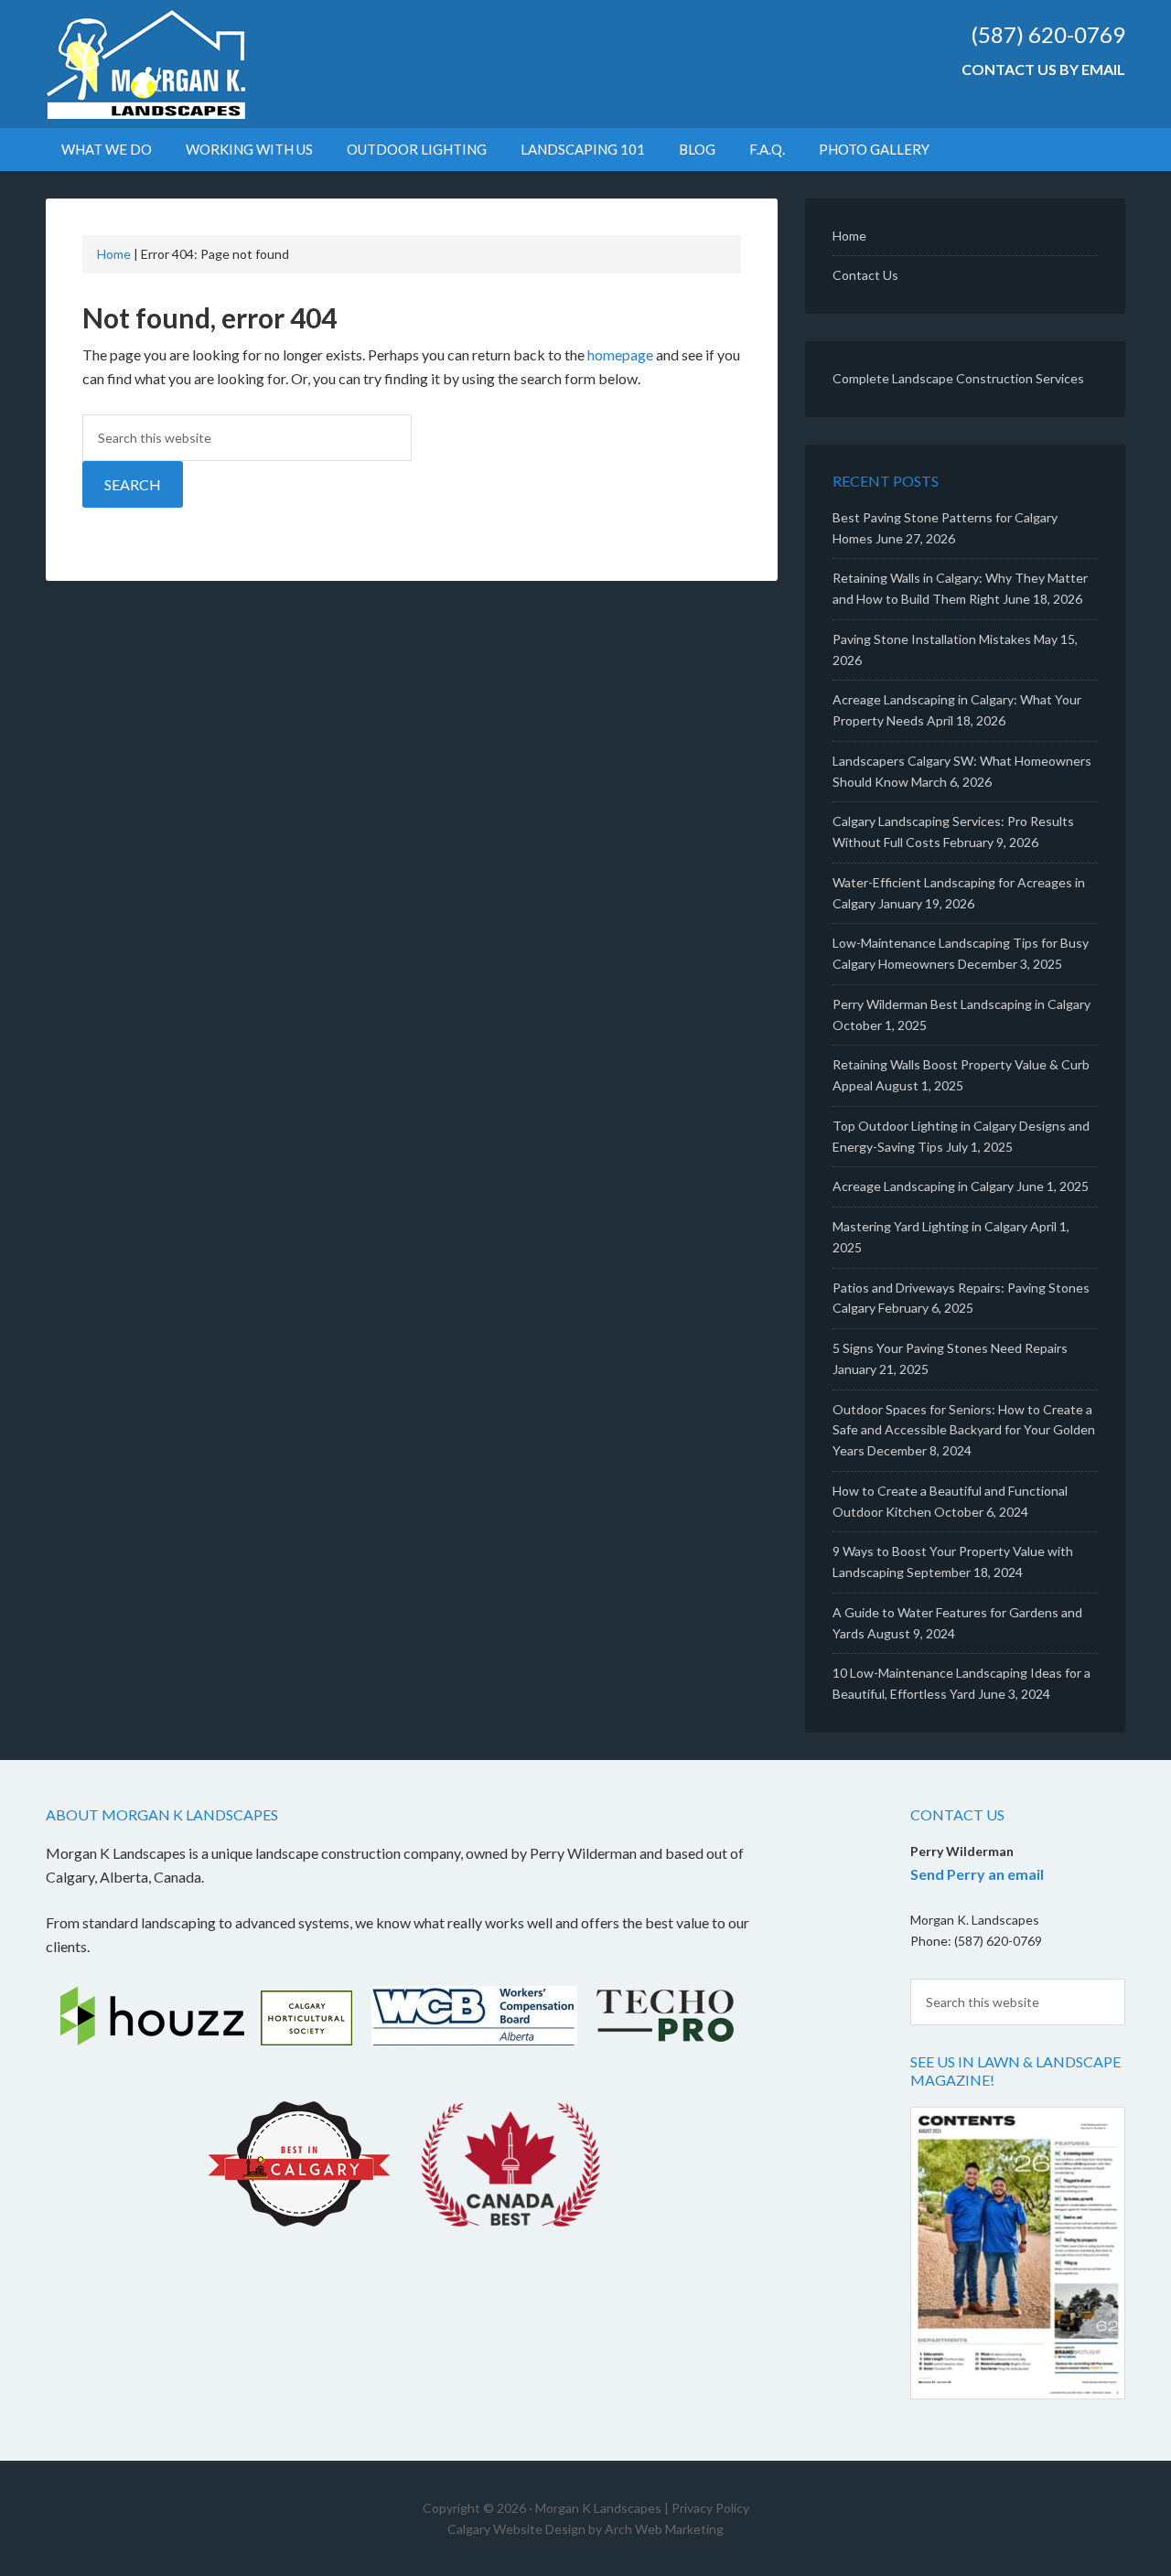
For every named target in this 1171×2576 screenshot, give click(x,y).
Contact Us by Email (1043, 69)
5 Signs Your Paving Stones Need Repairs (950, 1348)
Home (114, 254)
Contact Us (865, 275)
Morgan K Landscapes (201, 64)
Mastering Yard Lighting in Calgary (930, 1226)
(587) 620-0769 (1048, 34)
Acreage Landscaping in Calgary (923, 1186)
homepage (620, 354)
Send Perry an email (977, 1874)
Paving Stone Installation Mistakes (932, 639)
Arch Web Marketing (664, 2529)
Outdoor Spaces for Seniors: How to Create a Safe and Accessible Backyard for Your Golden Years (964, 1430)
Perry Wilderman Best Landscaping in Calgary (962, 1004)
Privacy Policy (710, 2508)
